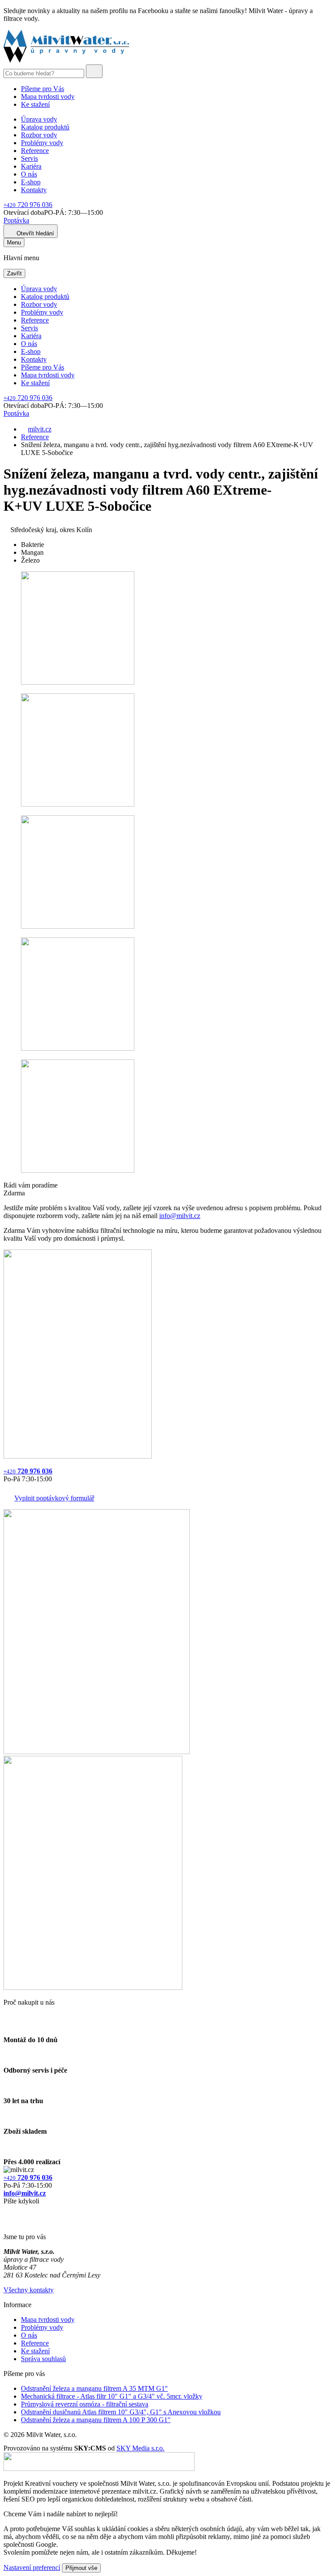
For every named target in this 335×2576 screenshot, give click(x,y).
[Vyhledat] (94, 71)
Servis (29, 158)
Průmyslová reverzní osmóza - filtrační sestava (85, 2404)
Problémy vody (42, 143)
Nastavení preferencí (32, 2568)
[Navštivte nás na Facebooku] (6, 2211)
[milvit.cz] (66, 60)
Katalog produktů (45, 127)
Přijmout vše (81, 2568)
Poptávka (16, 220)
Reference (35, 151)
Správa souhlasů (43, 2359)
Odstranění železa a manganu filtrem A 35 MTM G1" (94, 2388)
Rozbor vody (39, 135)
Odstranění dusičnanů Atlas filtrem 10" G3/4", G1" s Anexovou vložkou (121, 2412)
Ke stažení (35, 104)
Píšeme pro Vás (43, 89)
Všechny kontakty (29, 2290)
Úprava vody (39, 119)
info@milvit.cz (180, 1216)
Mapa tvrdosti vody (48, 97)
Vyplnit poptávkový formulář (54, 1498)
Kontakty (34, 190)
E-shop (31, 182)
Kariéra (31, 166)
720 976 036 (28, 205)
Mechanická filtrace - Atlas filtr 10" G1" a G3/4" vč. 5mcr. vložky (112, 2396)
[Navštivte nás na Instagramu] (8, 2222)
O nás (29, 174)
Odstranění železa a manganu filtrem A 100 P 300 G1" (96, 2420)
